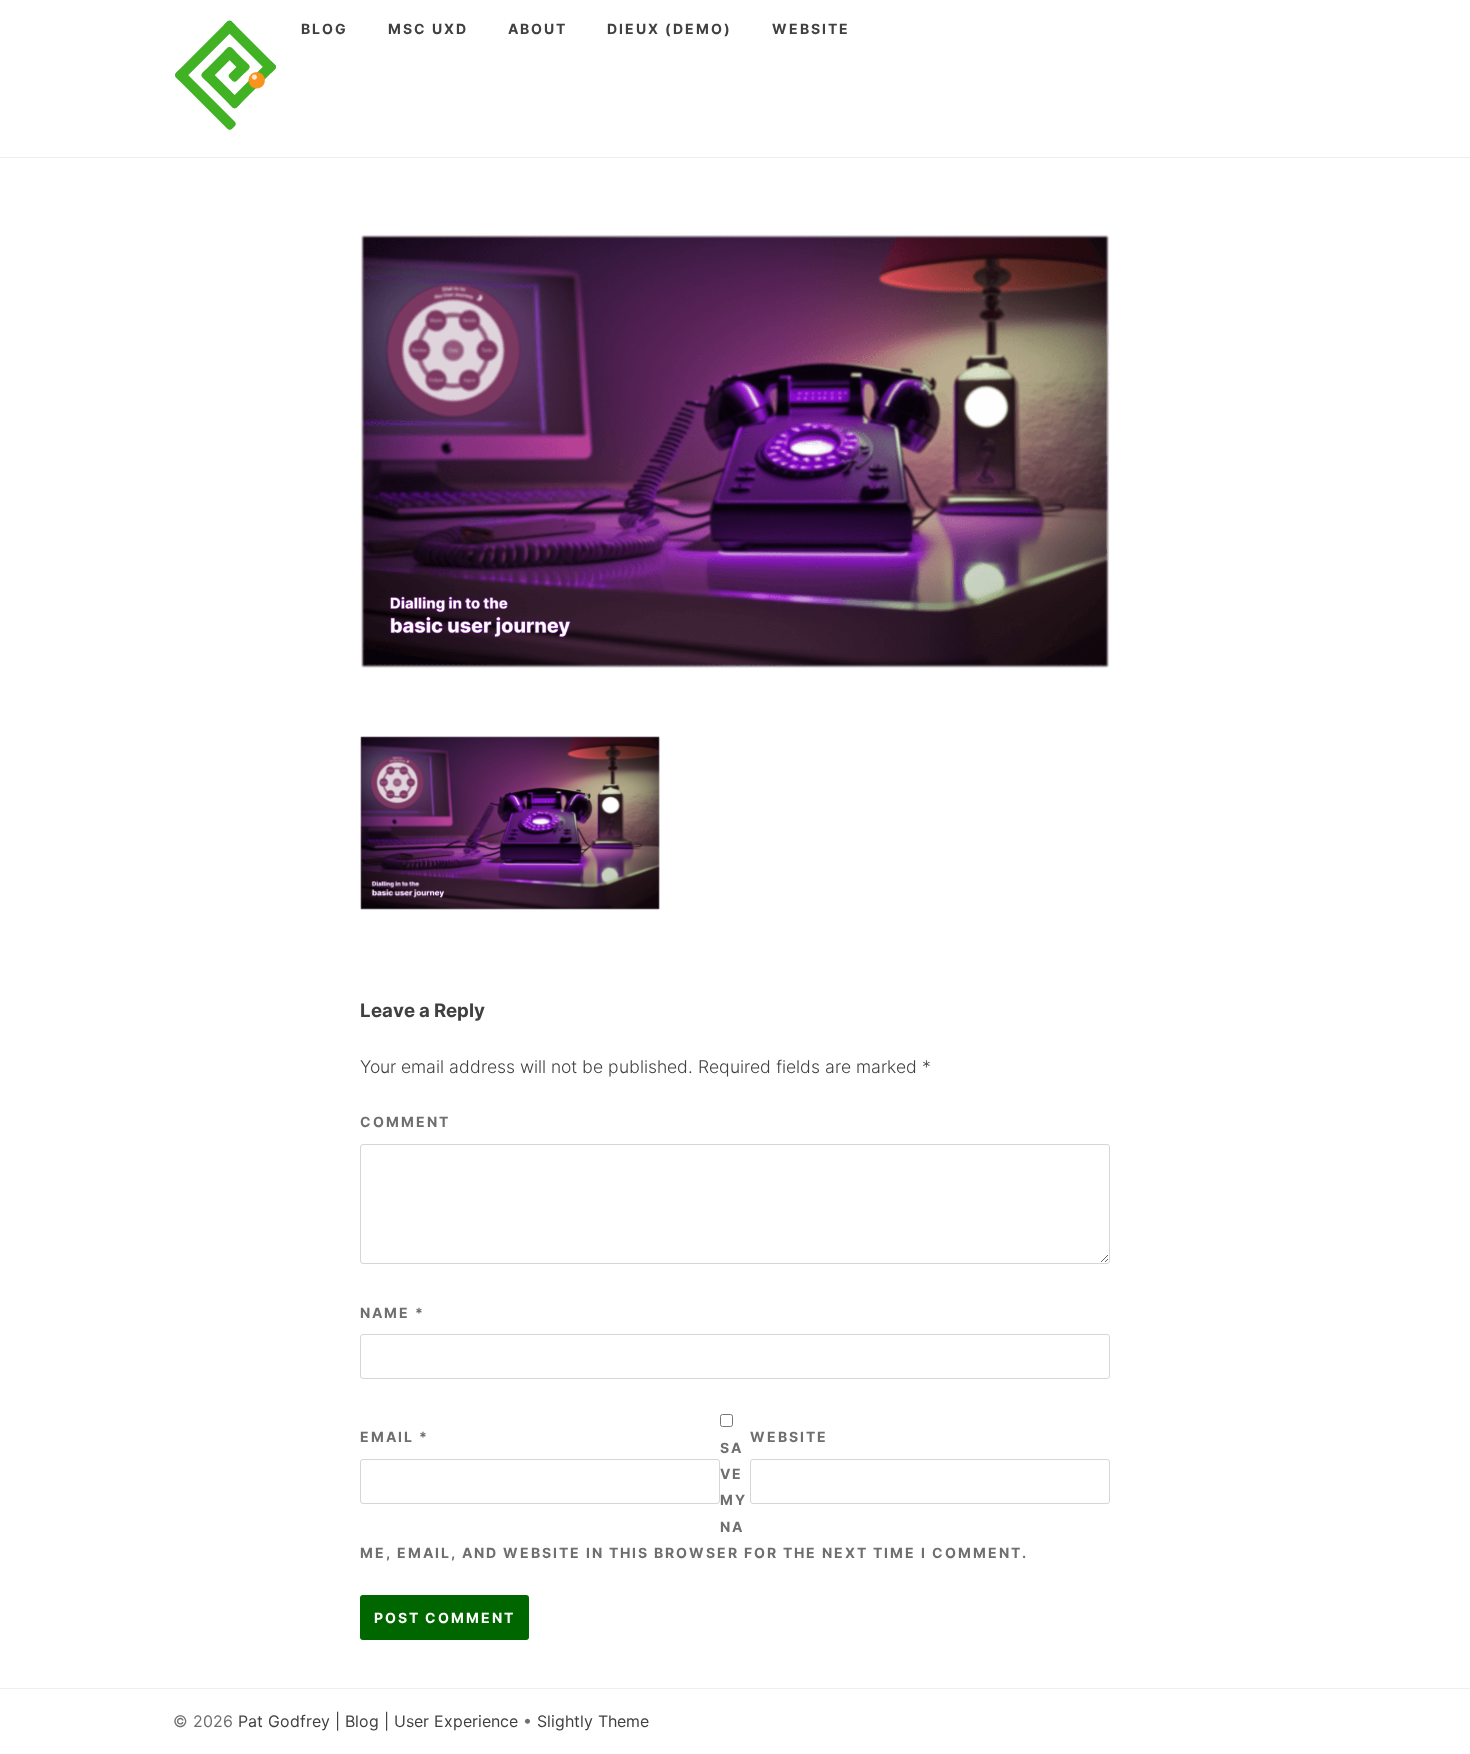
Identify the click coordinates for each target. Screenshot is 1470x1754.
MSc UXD (428, 28)
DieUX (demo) (669, 28)
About (537, 28)
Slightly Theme (593, 1721)
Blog (324, 28)
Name (392, 1312)
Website (811, 28)
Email (394, 1436)
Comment (405, 1121)
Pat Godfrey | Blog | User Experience (378, 1721)
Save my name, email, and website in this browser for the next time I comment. (694, 1500)
